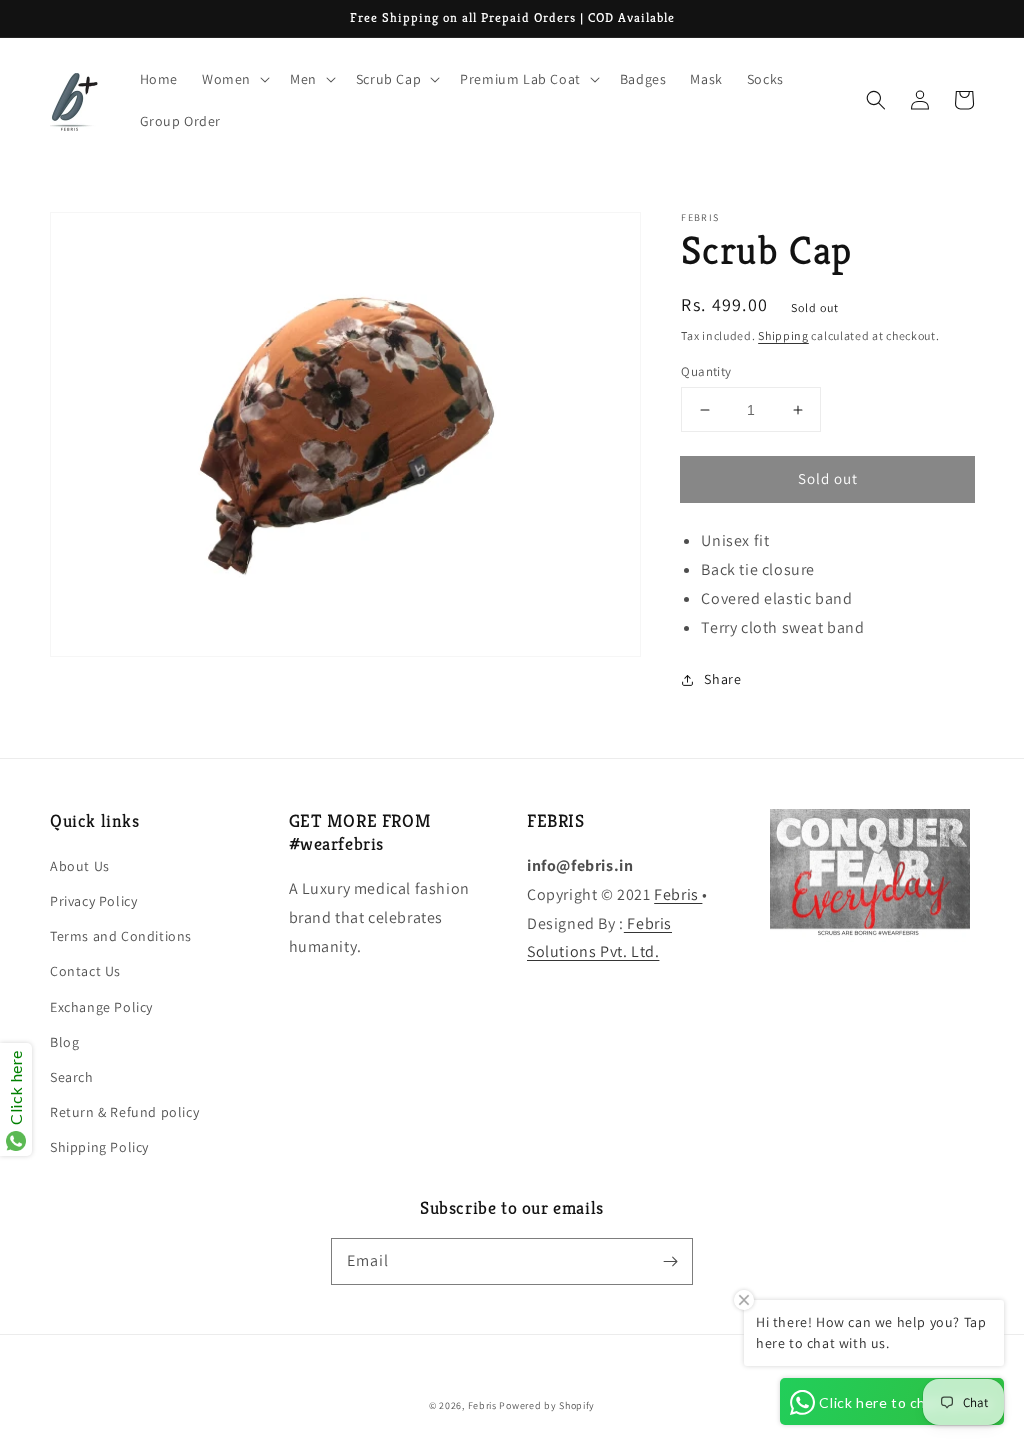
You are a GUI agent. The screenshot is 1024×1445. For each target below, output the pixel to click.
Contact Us (85, 971)
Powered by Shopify (547, 1405)
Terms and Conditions (121, 936)
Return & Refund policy (124, 1112)
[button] (876, 100)
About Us (80, 866)
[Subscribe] (670, 1261)
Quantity (706, 371)
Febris (678, 894)
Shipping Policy (99, 1147)
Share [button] (722, 679)
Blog (64, 1042)
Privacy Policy (93, 901)
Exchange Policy (101, 1007)
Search (72, 1077)
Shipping (783, 335)
